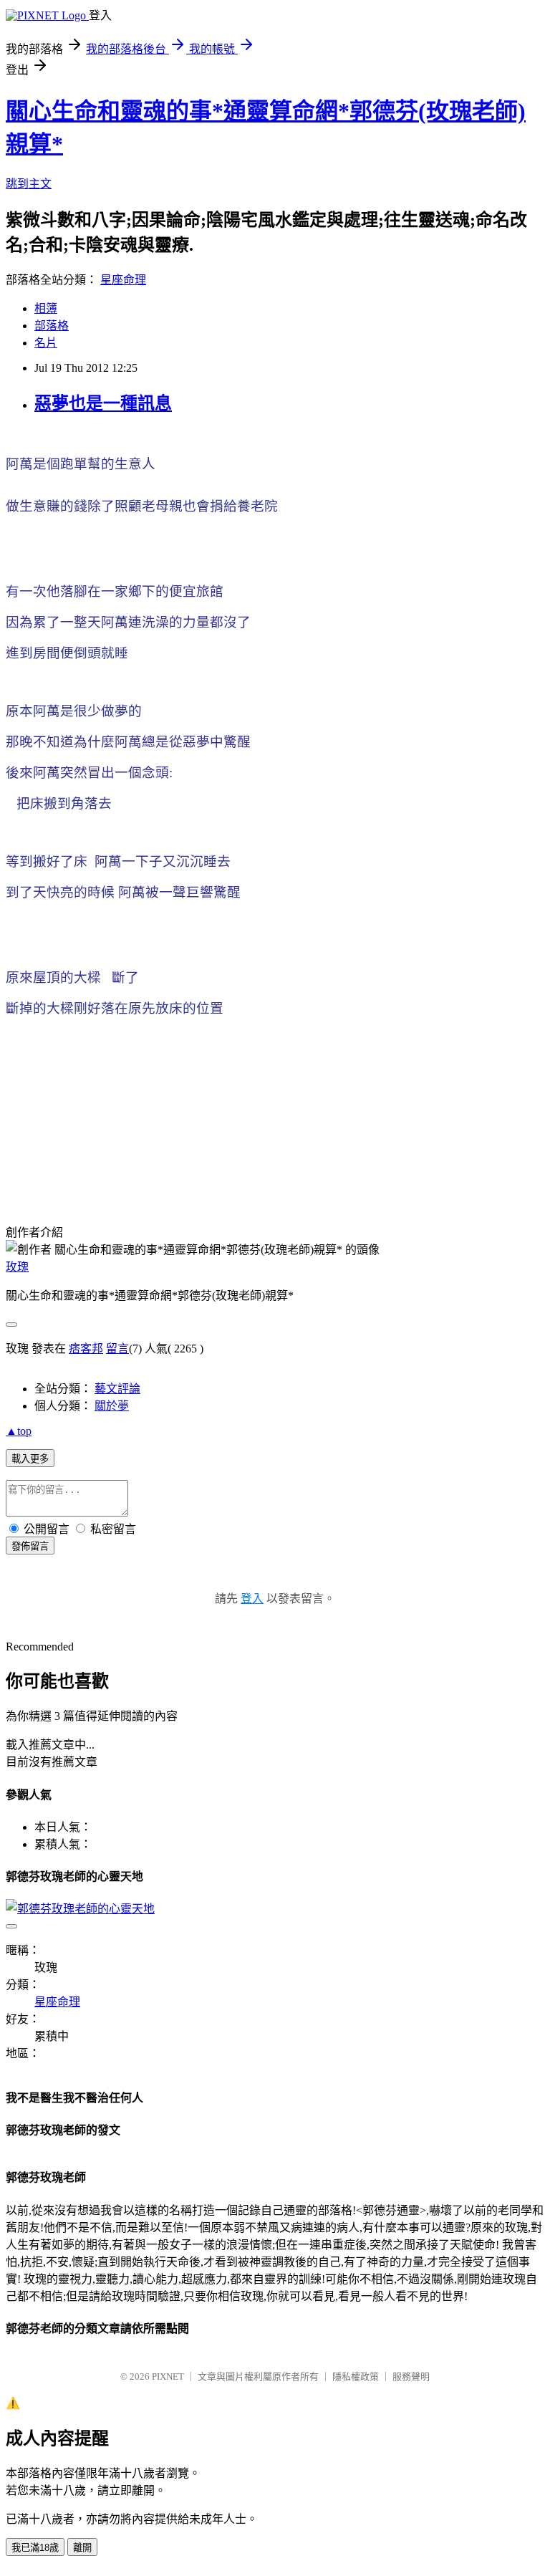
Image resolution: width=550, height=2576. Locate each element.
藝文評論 (117, 1389)
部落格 (52, 326)
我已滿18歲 (35, 2548)
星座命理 (123, 280)
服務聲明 (411, 2376)
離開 (82, 2548)
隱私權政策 (356, 2376)
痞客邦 (86, 1349)
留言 (117, 1349)
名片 (46, 343)
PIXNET (168, 2376)
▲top (19, 1431)
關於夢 (112, 1406)
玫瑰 (17, 1267)
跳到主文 (29, 184)
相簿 (46, 308)
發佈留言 (30, 1546)
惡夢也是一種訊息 (103, 403)
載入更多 (30, 1459)
